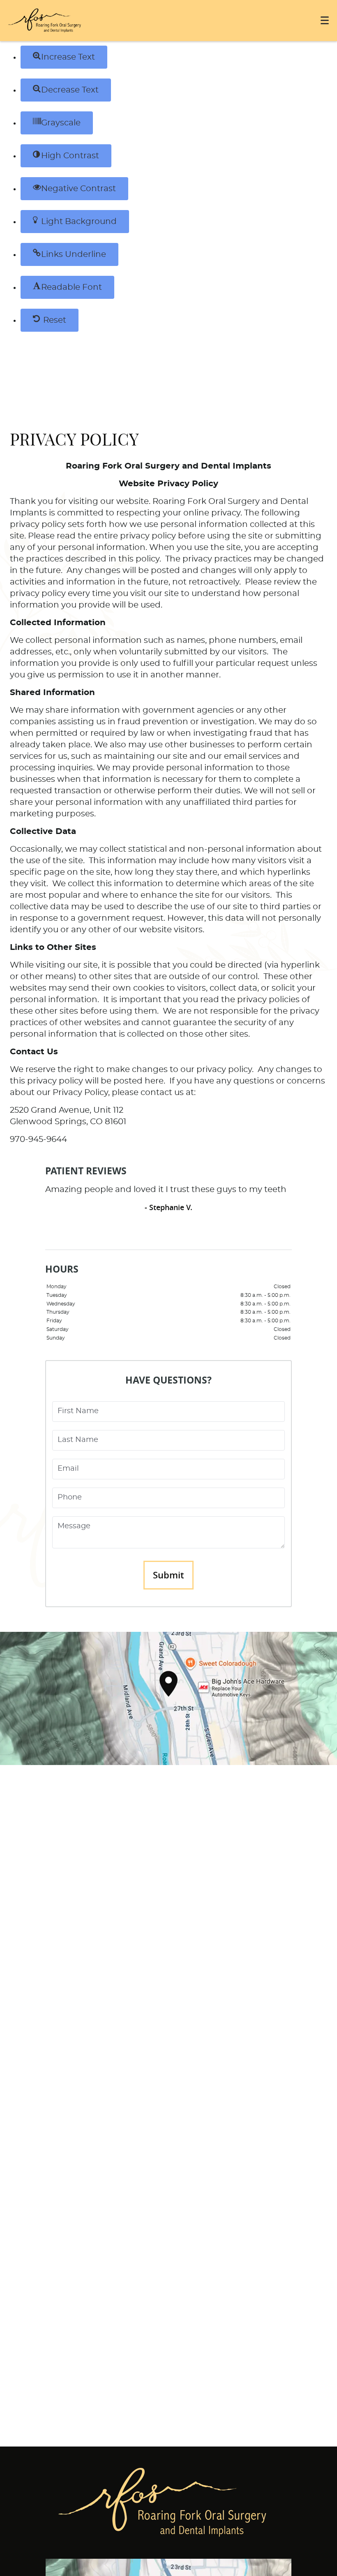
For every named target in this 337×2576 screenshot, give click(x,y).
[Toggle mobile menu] (325, 20)
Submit (168, 1575)
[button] (64, 57)
